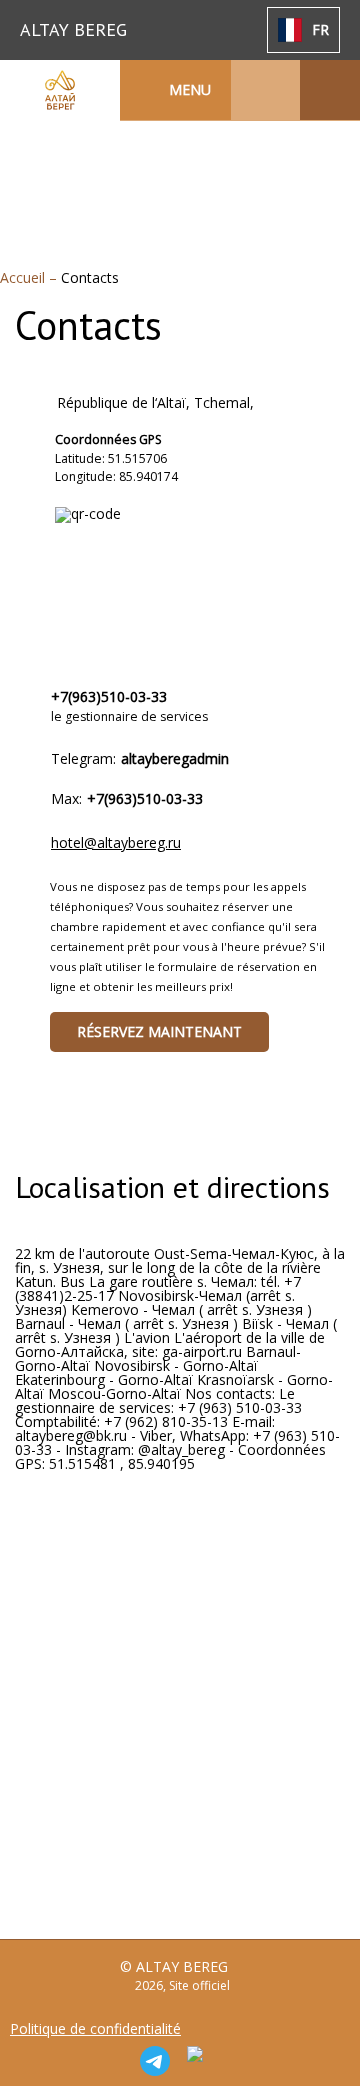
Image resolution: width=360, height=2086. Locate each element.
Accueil (24, 277)
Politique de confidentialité (95, 2029)
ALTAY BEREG (73, 29)
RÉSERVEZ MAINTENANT (159, 1031)
